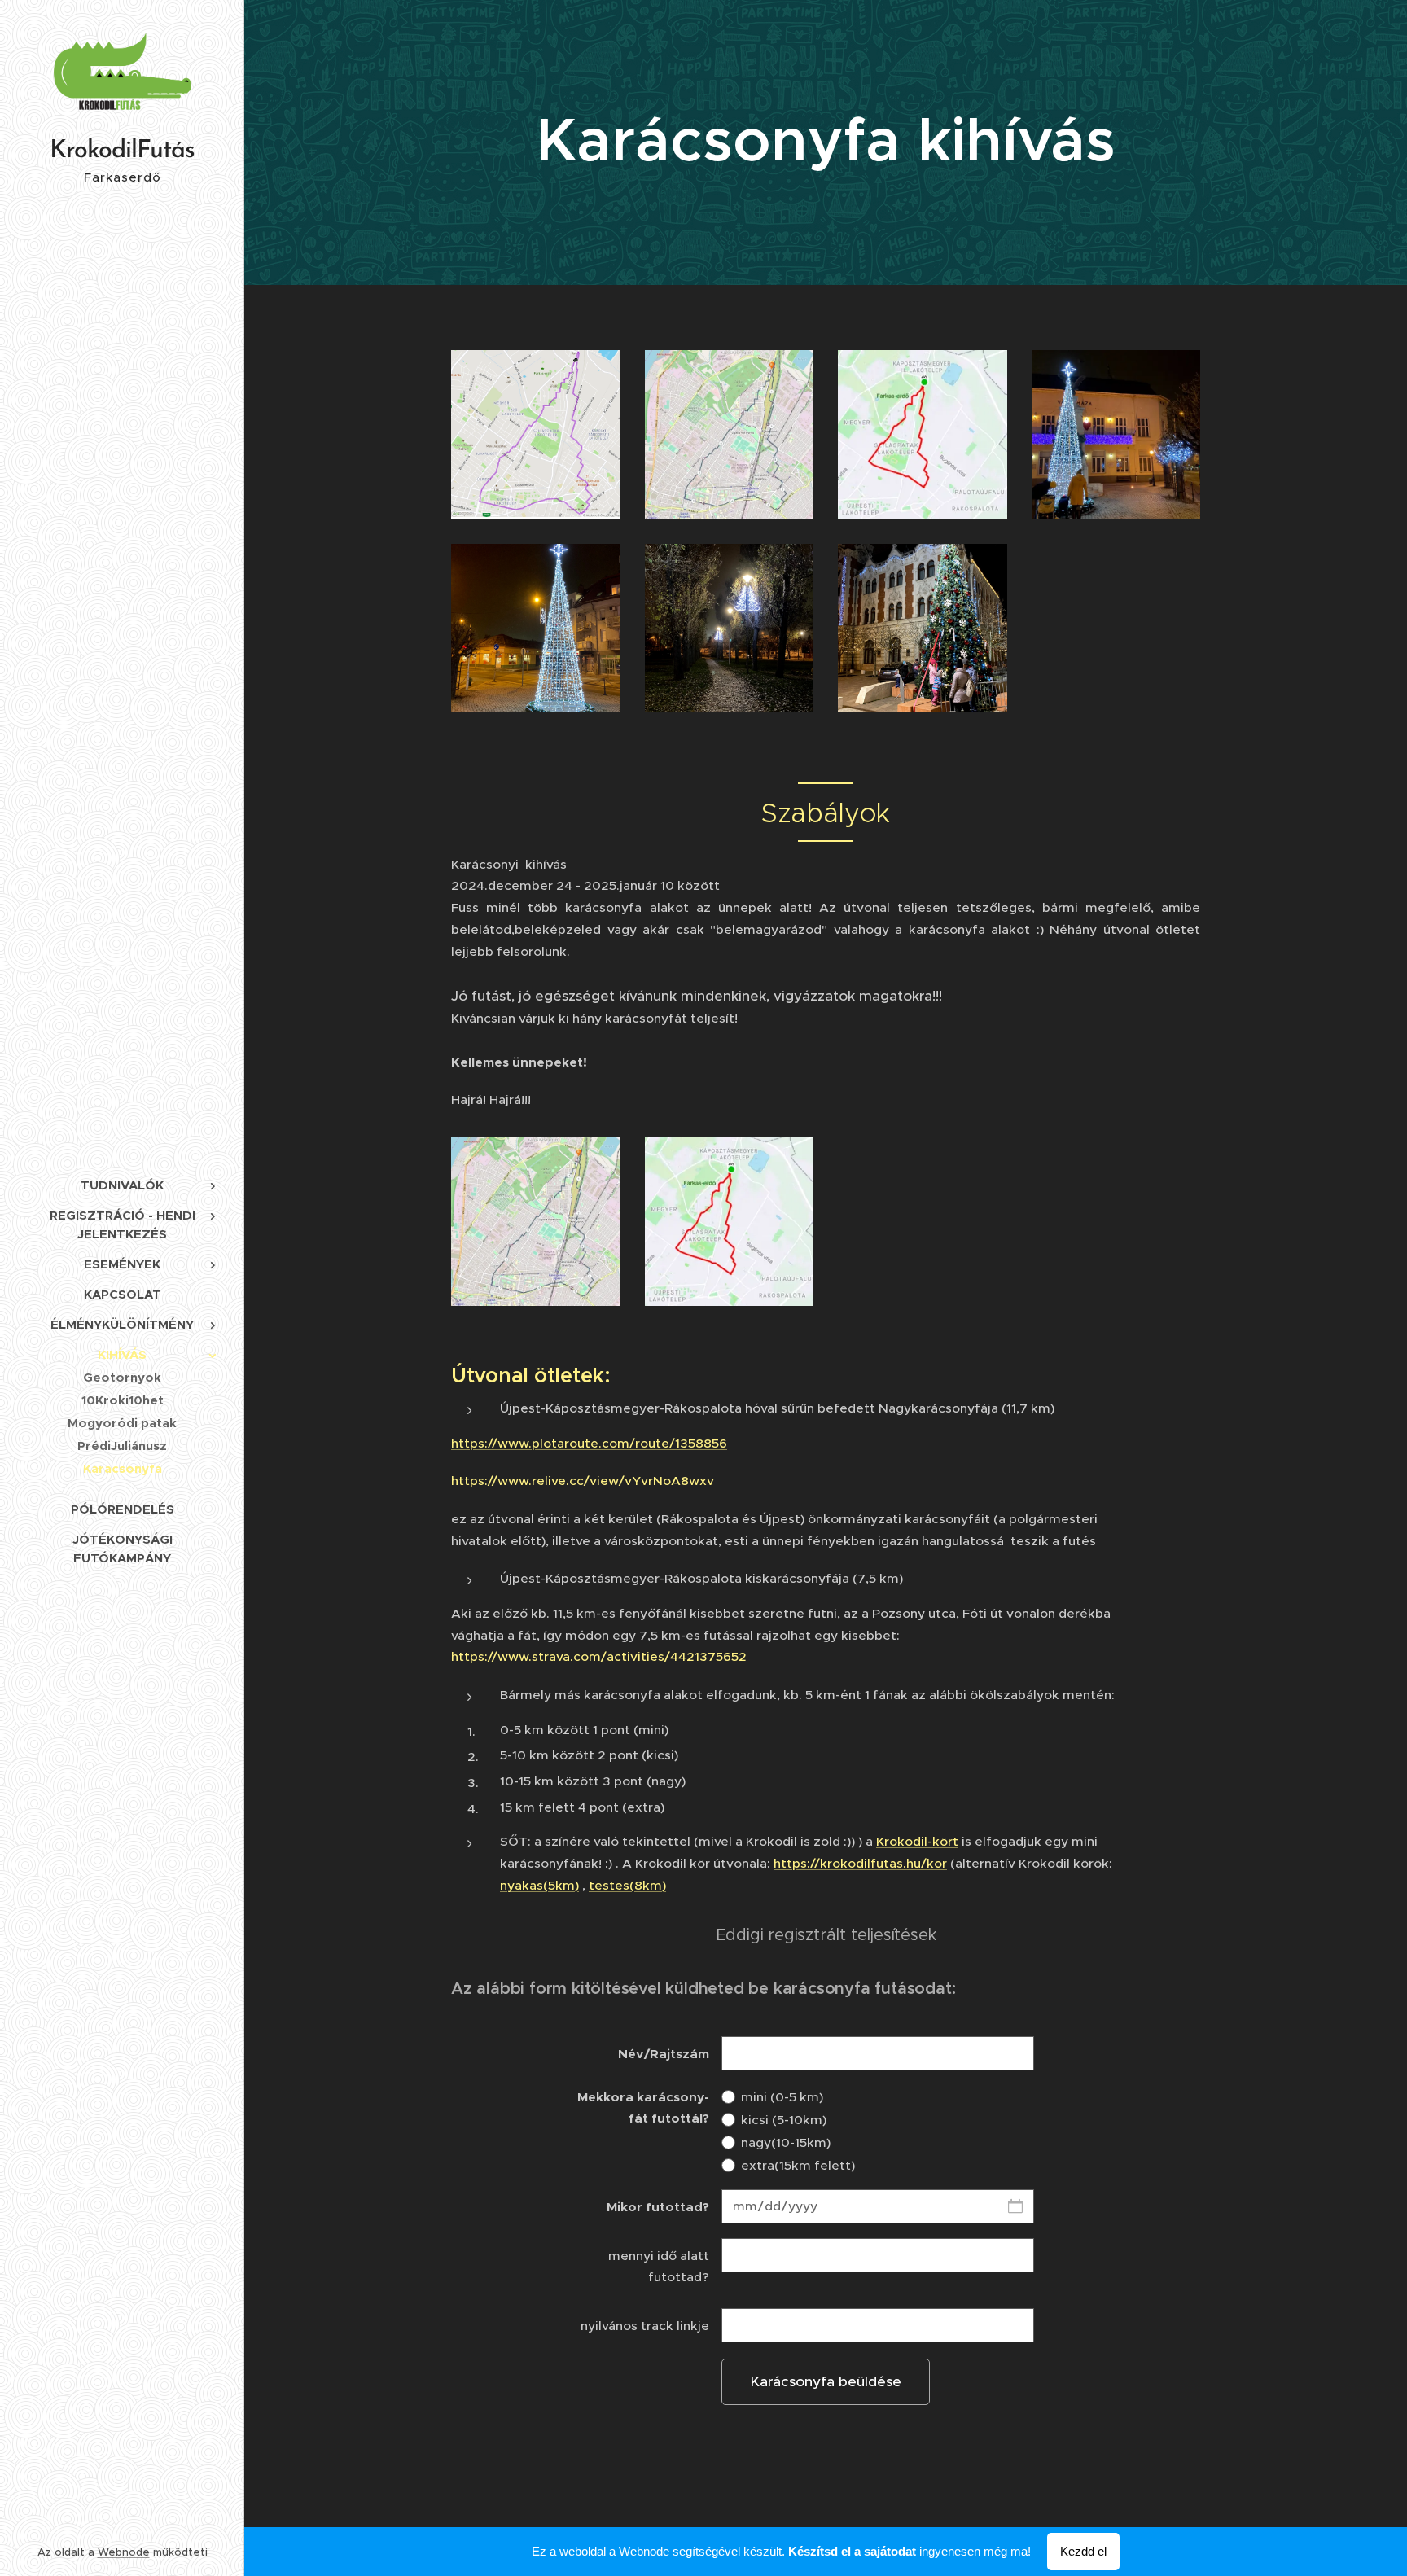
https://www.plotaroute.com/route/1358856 (589, 1443)
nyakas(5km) (539, 1885)
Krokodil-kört (917, 1841)
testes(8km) (627, 1885)
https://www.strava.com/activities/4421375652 (599, 1656)
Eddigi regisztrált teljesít (809, 1935)
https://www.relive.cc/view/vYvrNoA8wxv (583, 1481)
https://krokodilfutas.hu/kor (860, 1863)
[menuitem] (122, 1185)
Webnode (124, 2552)
